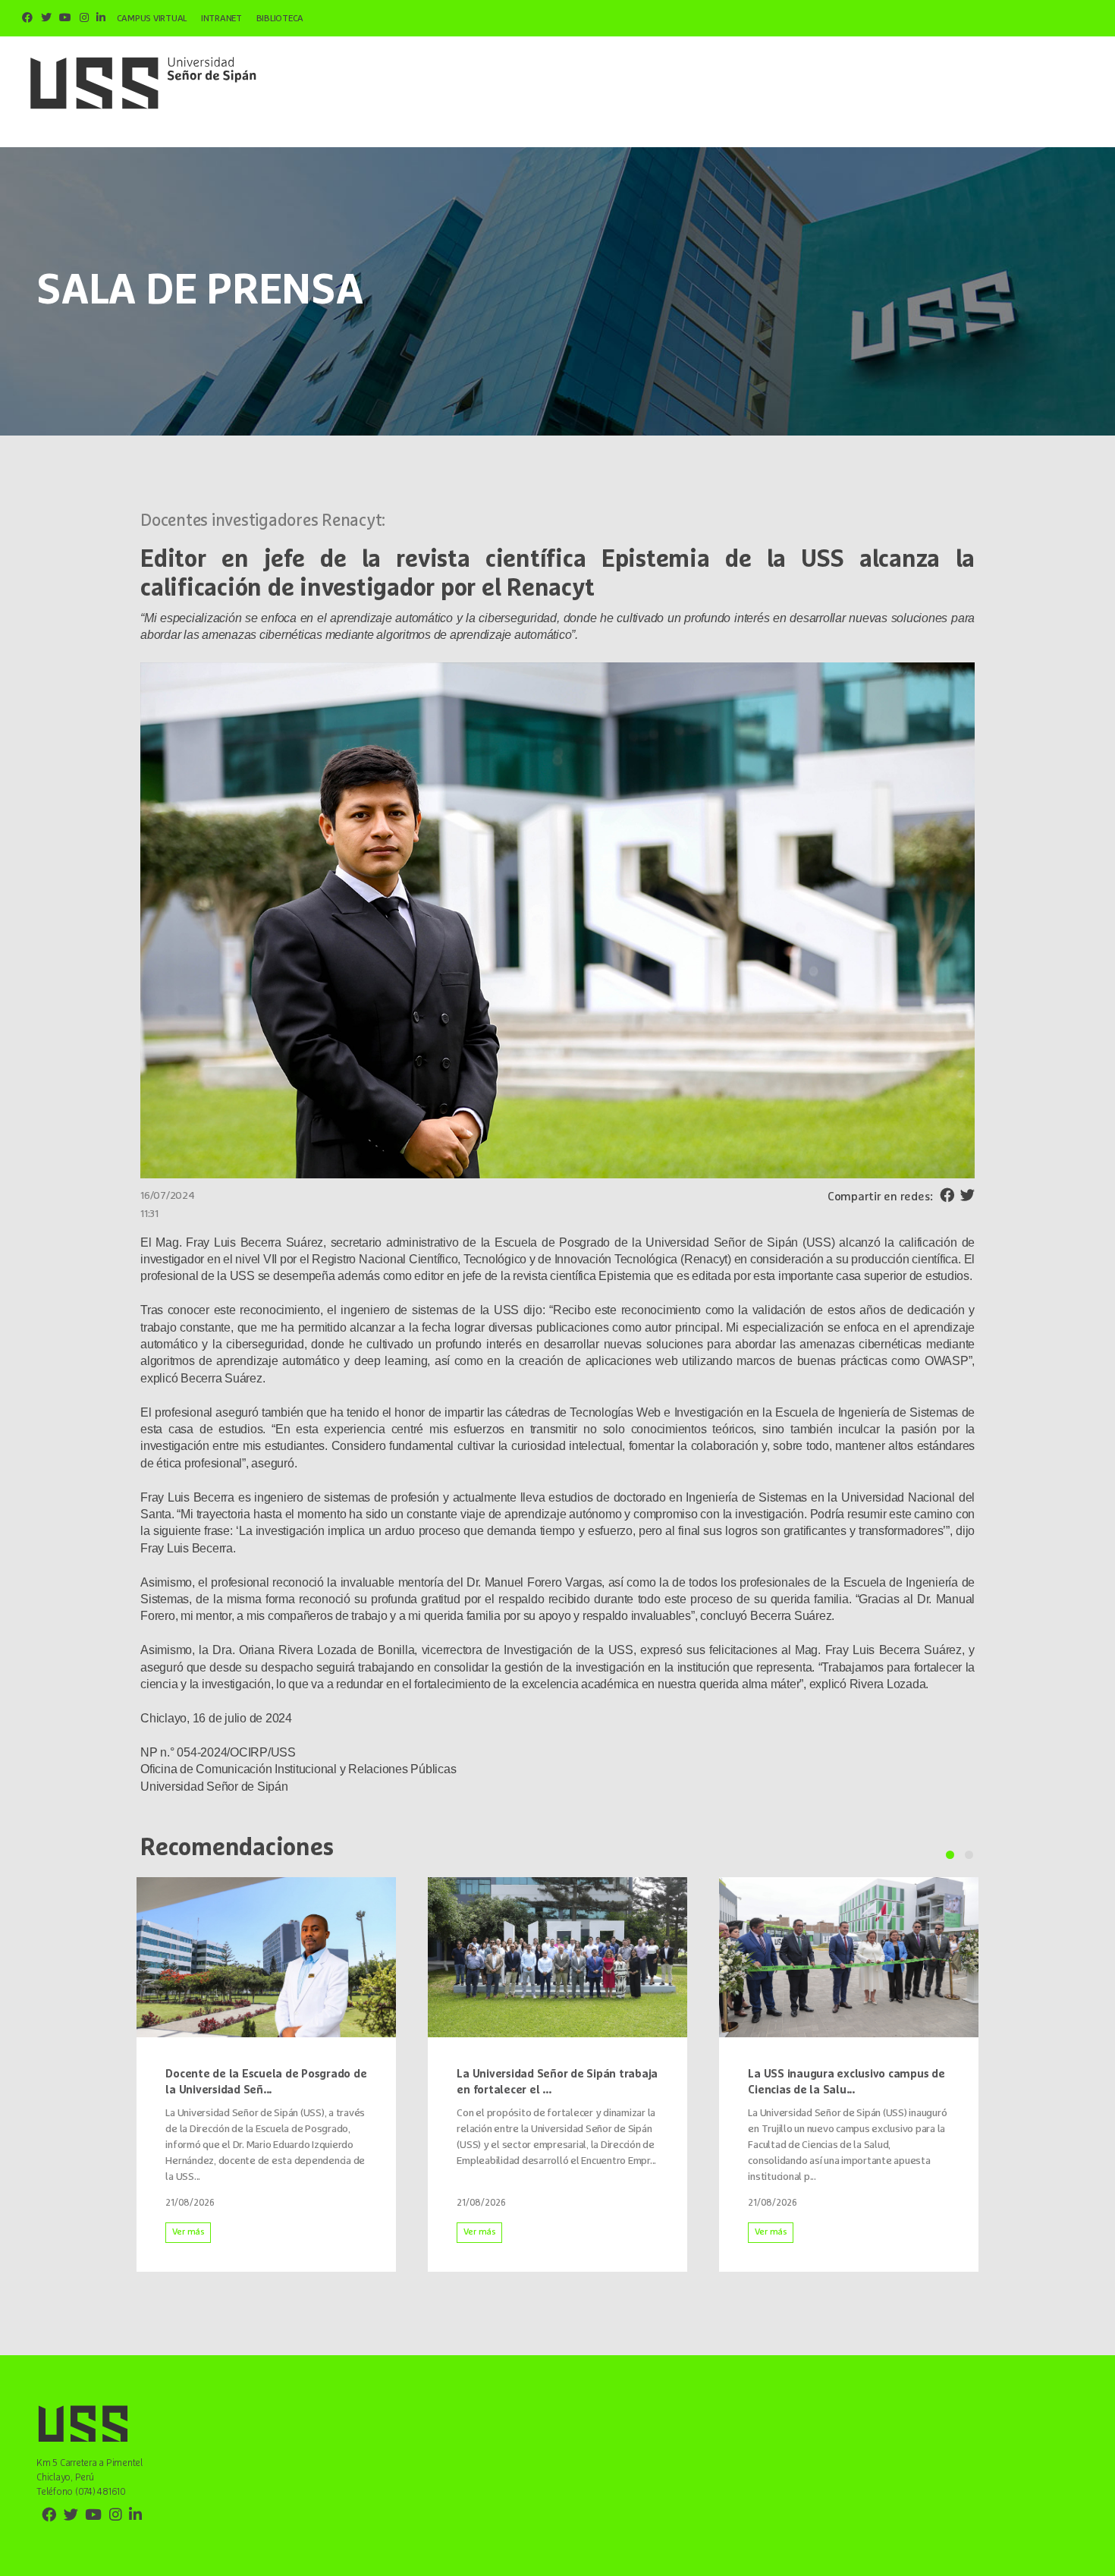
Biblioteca (280, 19)
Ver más (188, 2232)
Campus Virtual (152, 19)
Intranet (221, 19)
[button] (950, 1855)
